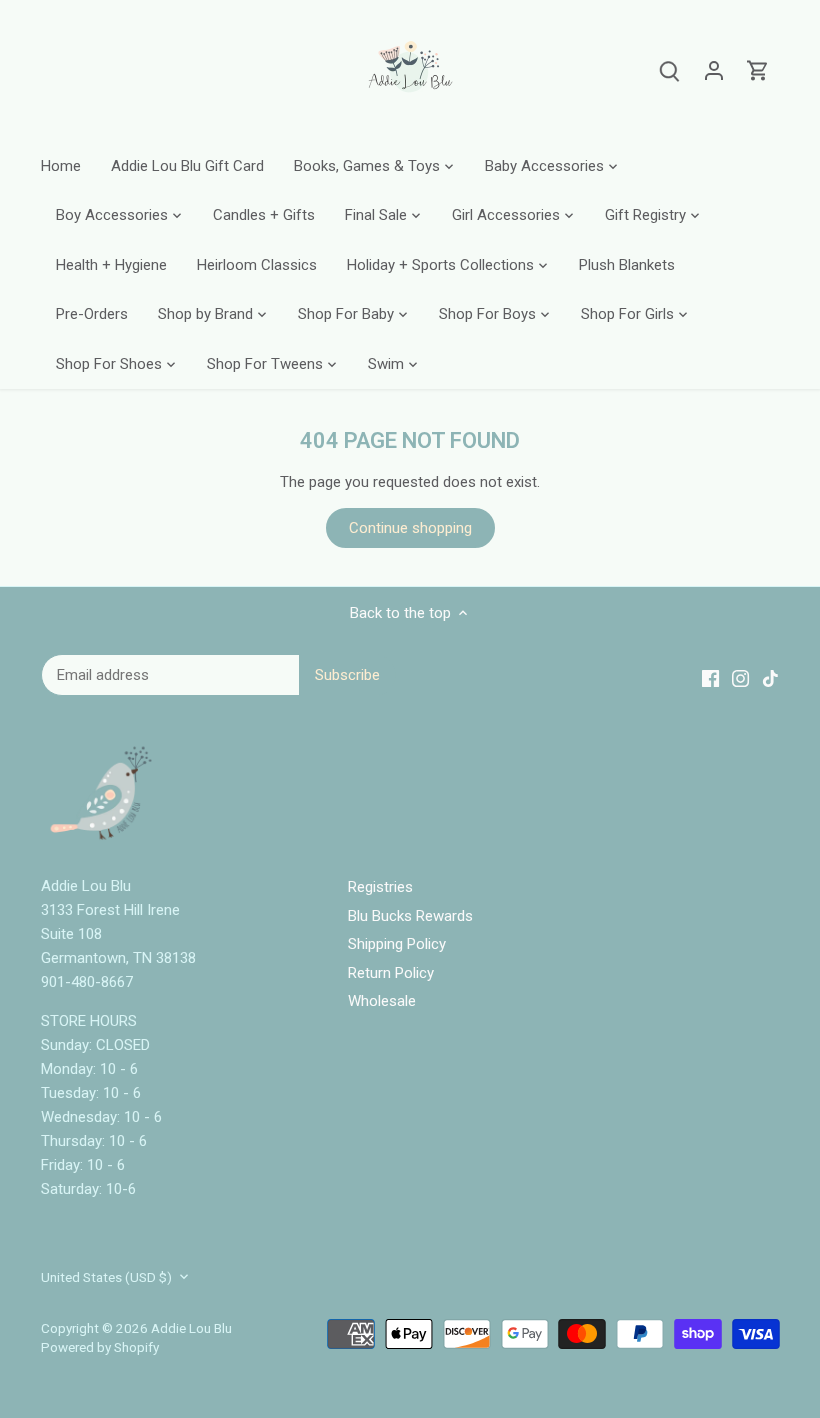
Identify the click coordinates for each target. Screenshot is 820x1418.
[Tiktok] (652, 1320)
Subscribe (688, 1259)
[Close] (757, 1159)
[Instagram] (622, 1320)
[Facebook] (592, 1320)
